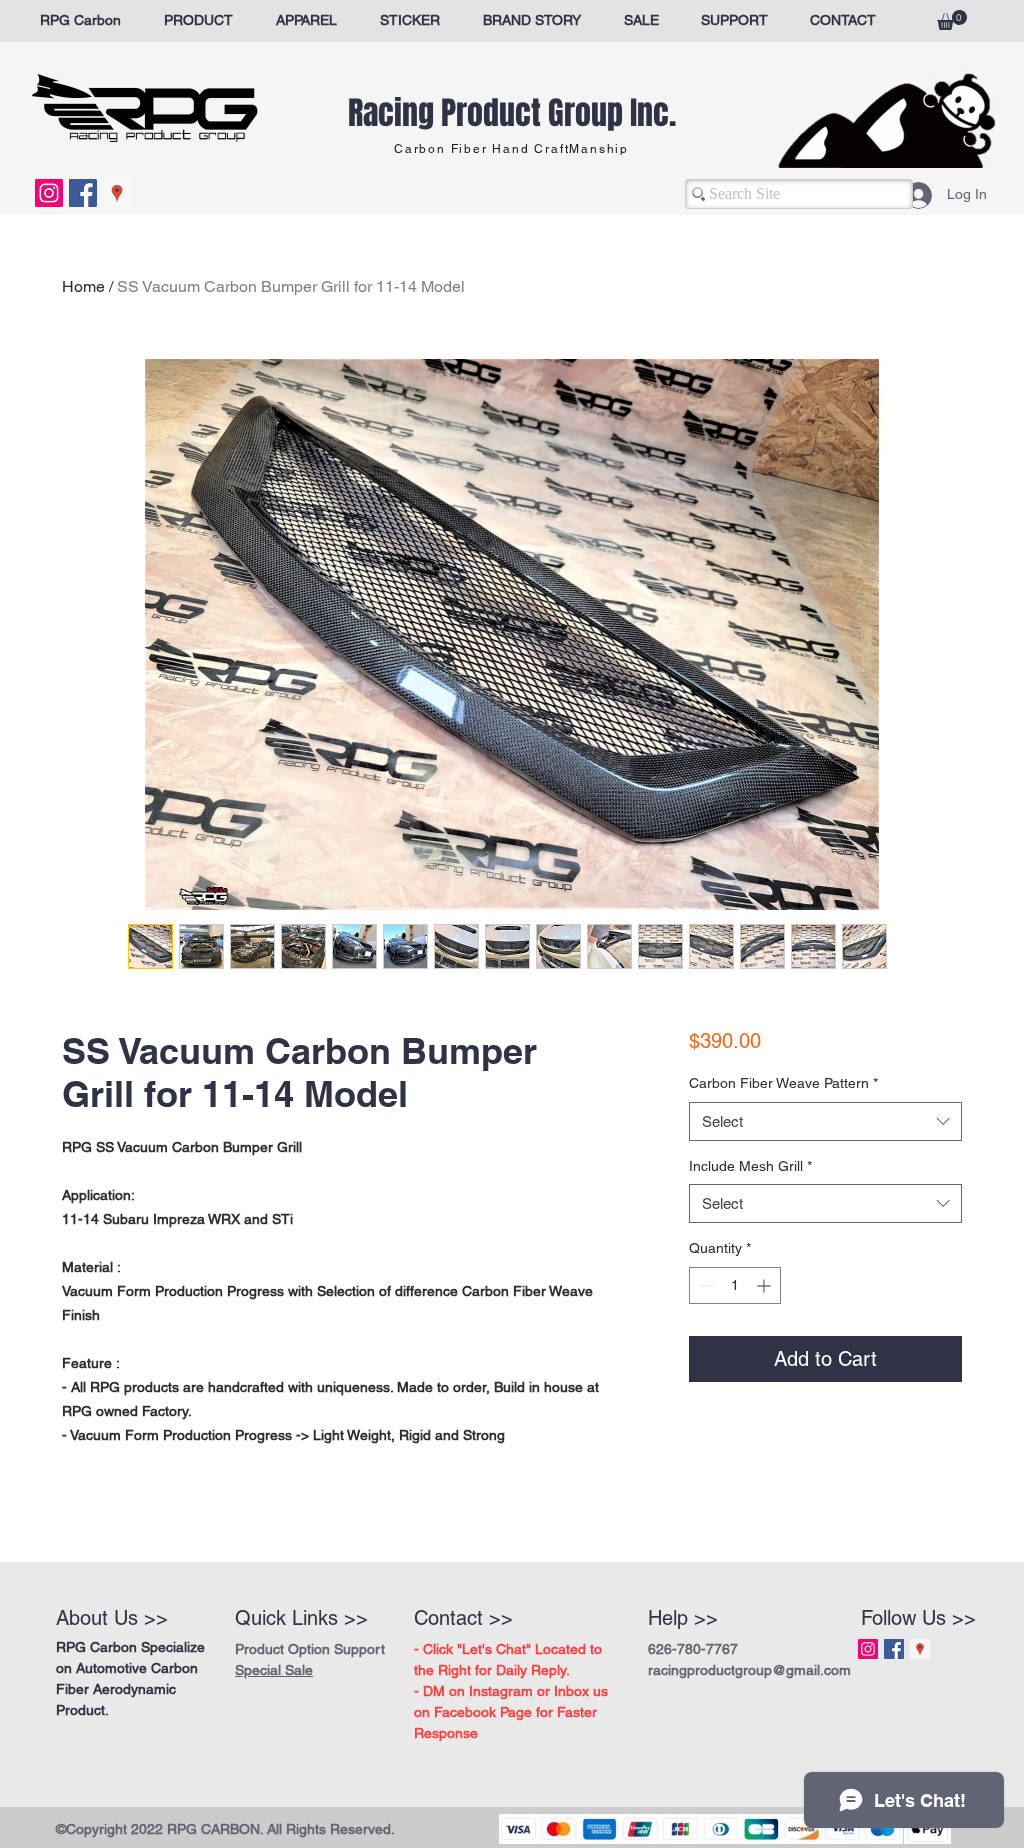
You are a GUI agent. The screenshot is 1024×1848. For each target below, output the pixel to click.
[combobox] (825, 1173)
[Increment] (765, 1337)
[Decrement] (704, 1337)
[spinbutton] (735, 1337)
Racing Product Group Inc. (512, 113)
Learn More (766, 1096)
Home (83, 286)
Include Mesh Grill (750, 1218)
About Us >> (112, 1618)
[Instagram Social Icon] (49, 193)
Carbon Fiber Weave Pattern (783, 1135)
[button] (952, 20)
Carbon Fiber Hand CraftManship (511, 149)
